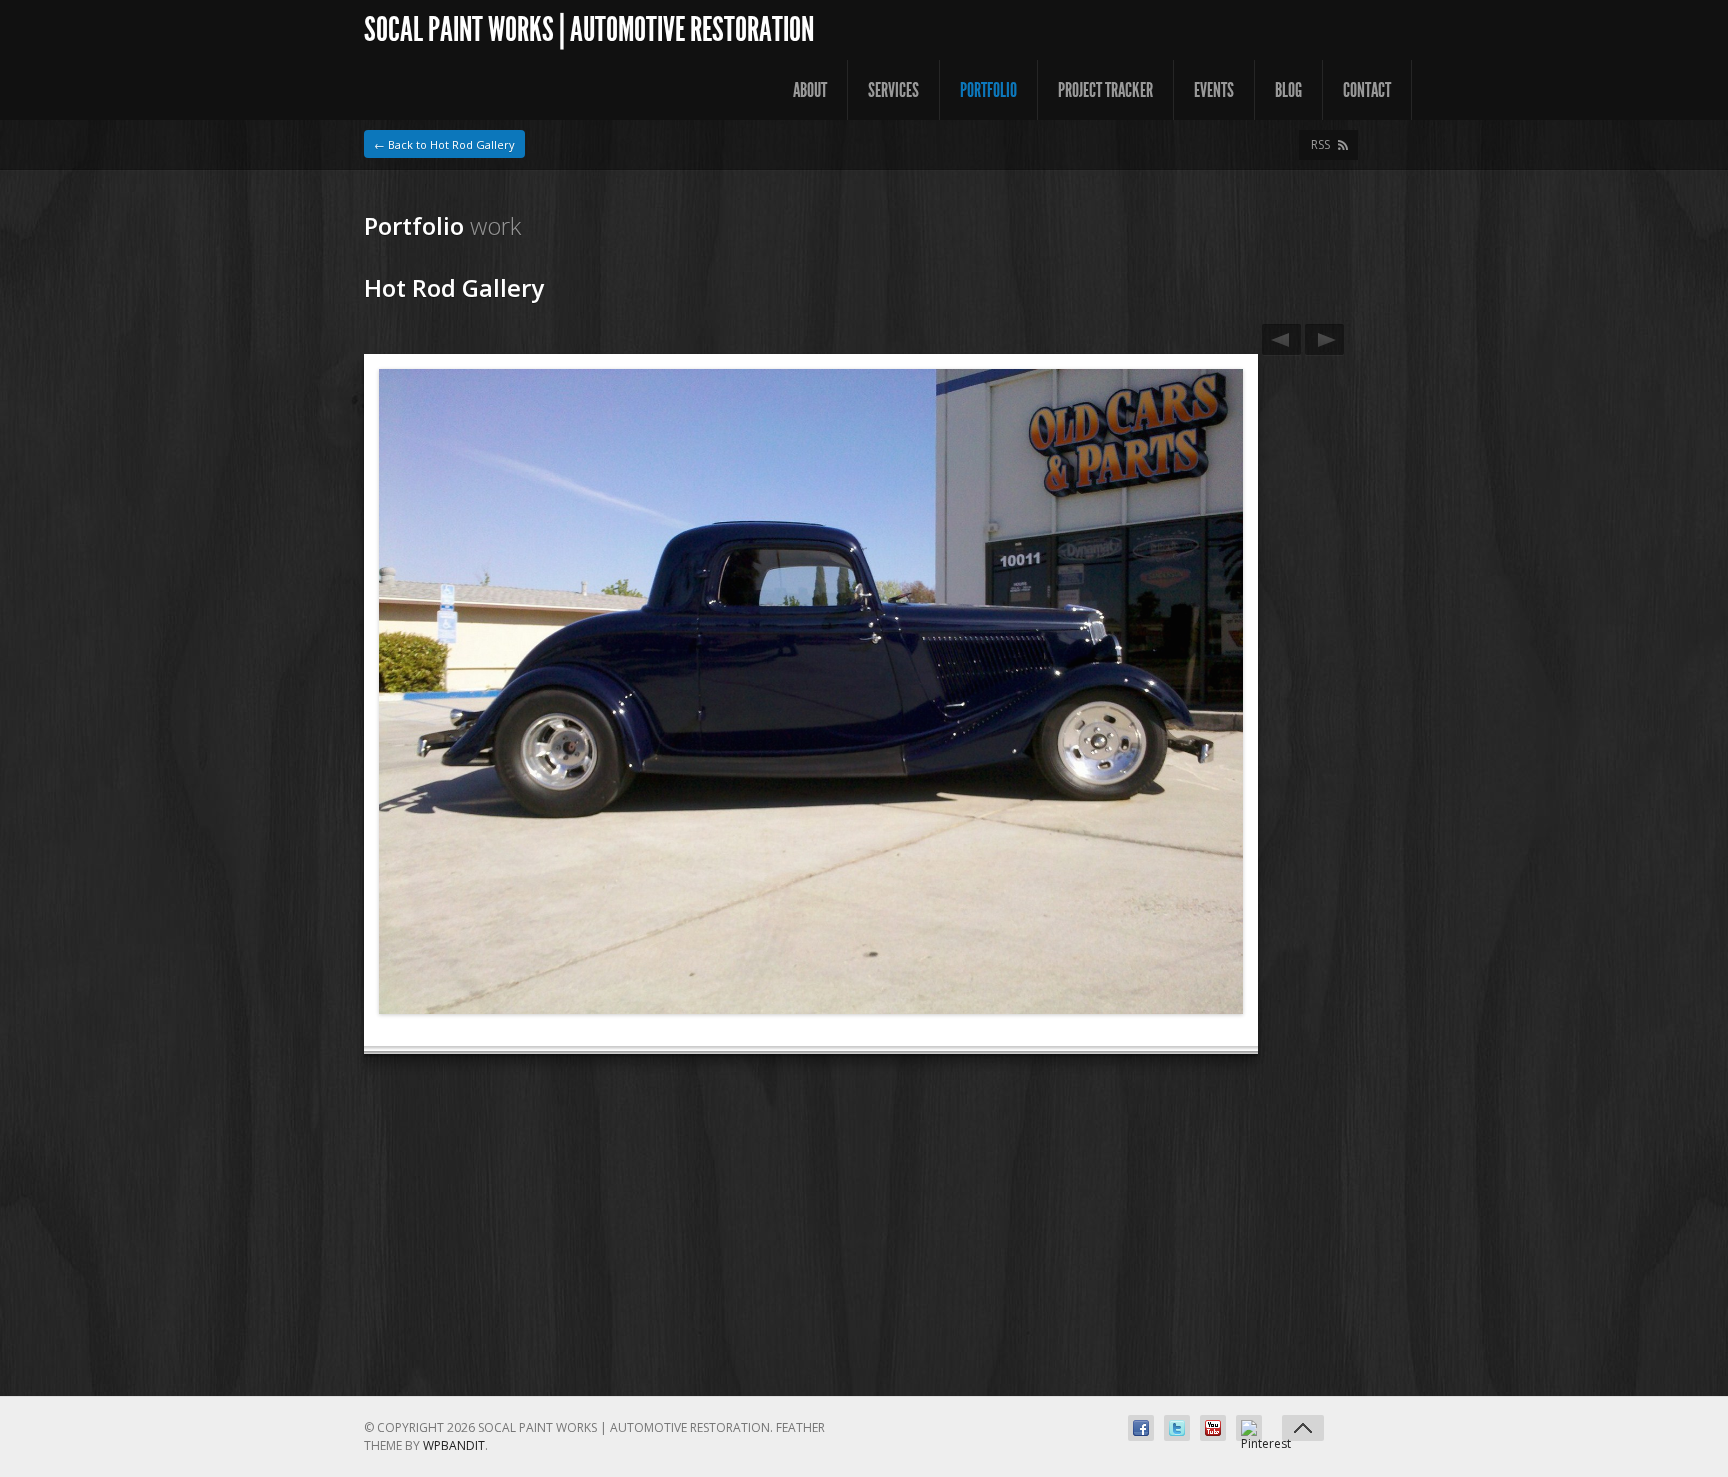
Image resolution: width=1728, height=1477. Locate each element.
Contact (1367, 90)
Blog (1288, 90)
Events (1214, 90)
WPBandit (454, 1445)
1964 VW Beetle (1281, 339)
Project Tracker (1105, 90)
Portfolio (988, 90)
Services (893, 90)
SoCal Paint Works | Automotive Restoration (589, 29)
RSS (1320, 144)
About (810, 90)
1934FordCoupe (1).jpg (1324, 339)
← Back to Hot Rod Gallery (444, 144)
